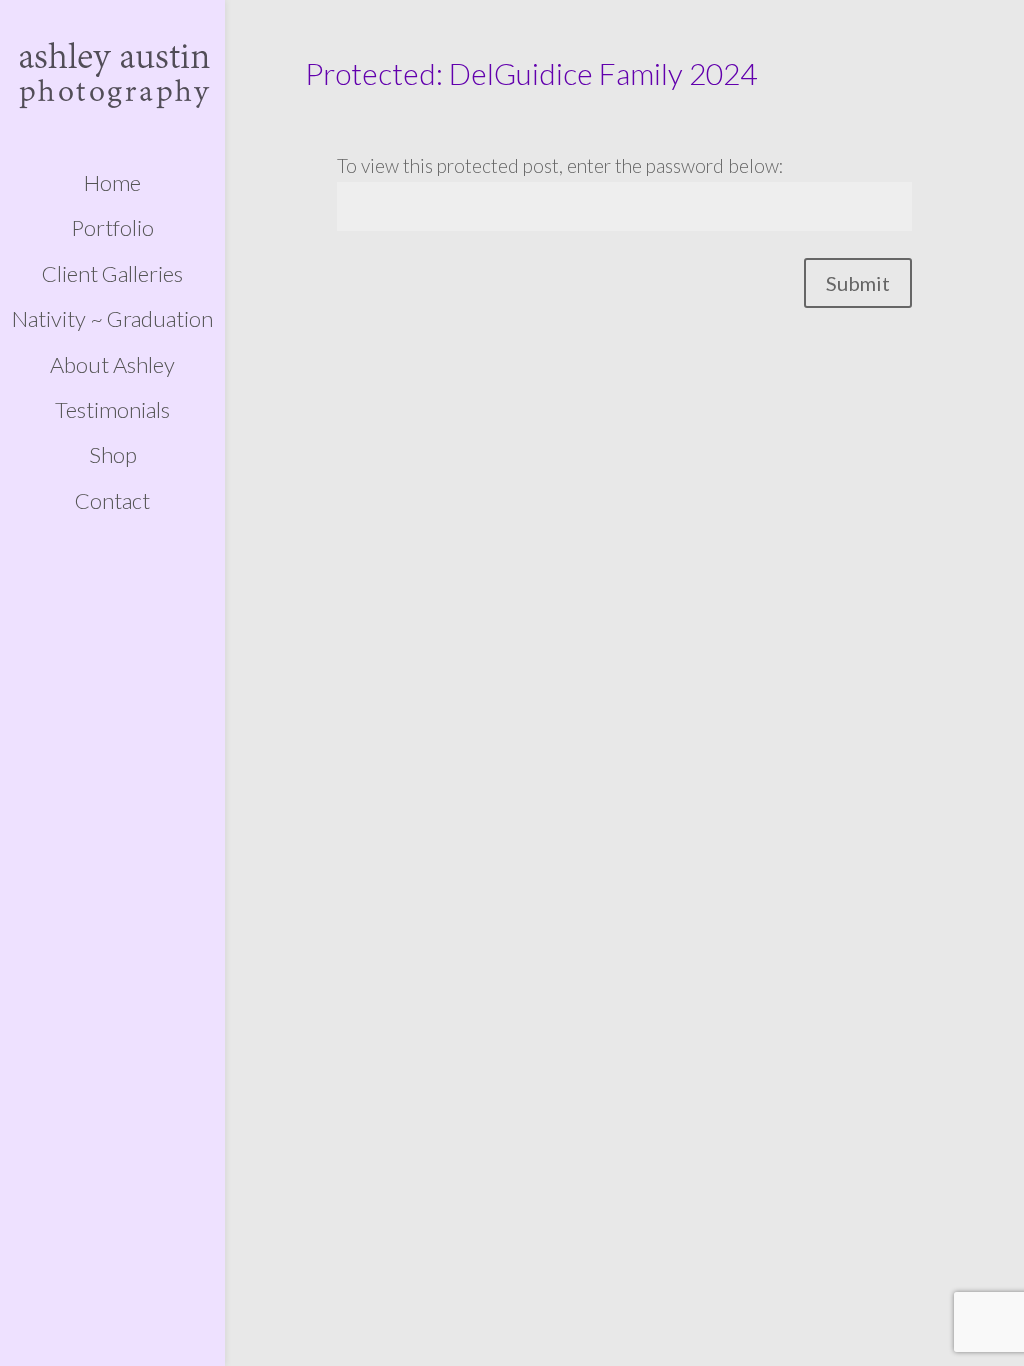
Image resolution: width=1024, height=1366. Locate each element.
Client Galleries (112, 274)
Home (112, 183)
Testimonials (112, 410)
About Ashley (112, 365)
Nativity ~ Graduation (112, 319)
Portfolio (112, 228)
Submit (858, 283)
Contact (112, 501)
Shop (113, 455)
